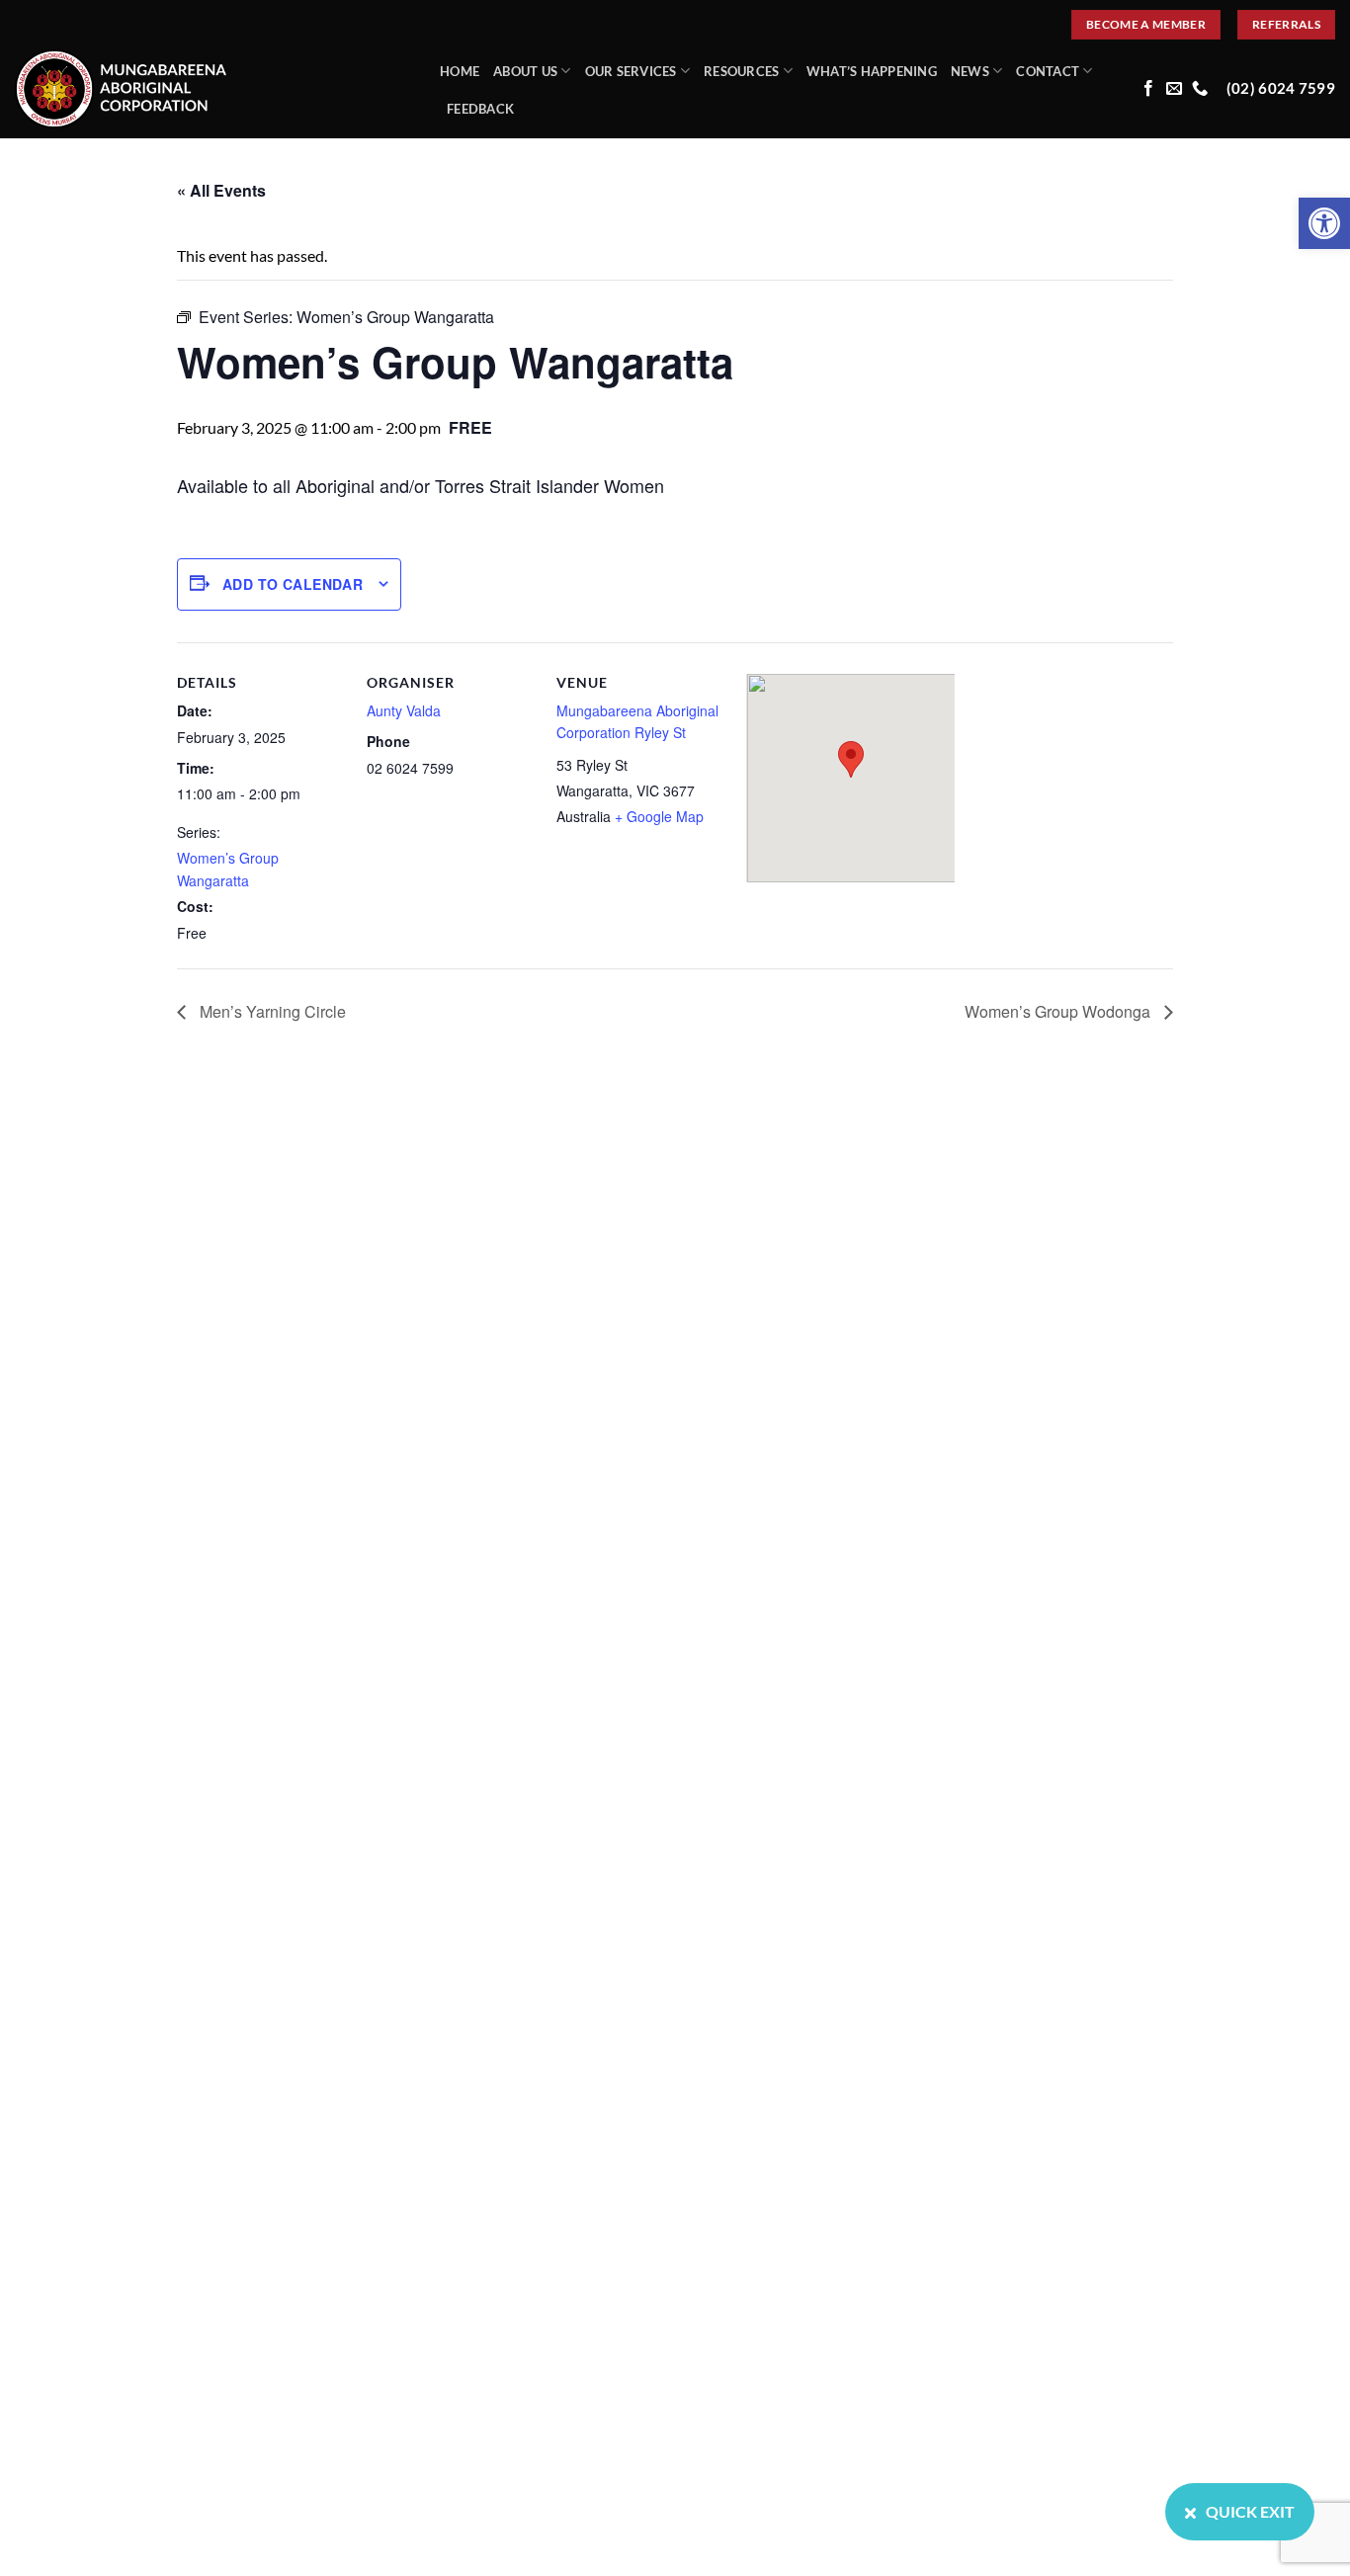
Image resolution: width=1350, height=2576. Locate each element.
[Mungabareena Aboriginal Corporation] (212, 89)
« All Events (221, 190)
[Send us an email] (1174, 89)
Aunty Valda (404, 710)
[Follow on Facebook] (1148, 89)
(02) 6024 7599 (1281, 88)
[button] (1324, 223)
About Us (525, 71)
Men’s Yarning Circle (271, 1011)
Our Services (631, 71)
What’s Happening (872, 71)
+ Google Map (659, 816)
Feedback (480, 109)
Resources (741, 71)
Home (460, 71)
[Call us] (1200, 89)
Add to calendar (293, 584)
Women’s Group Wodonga (1059, 1011)
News (970, 71)
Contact (1048, 71)
